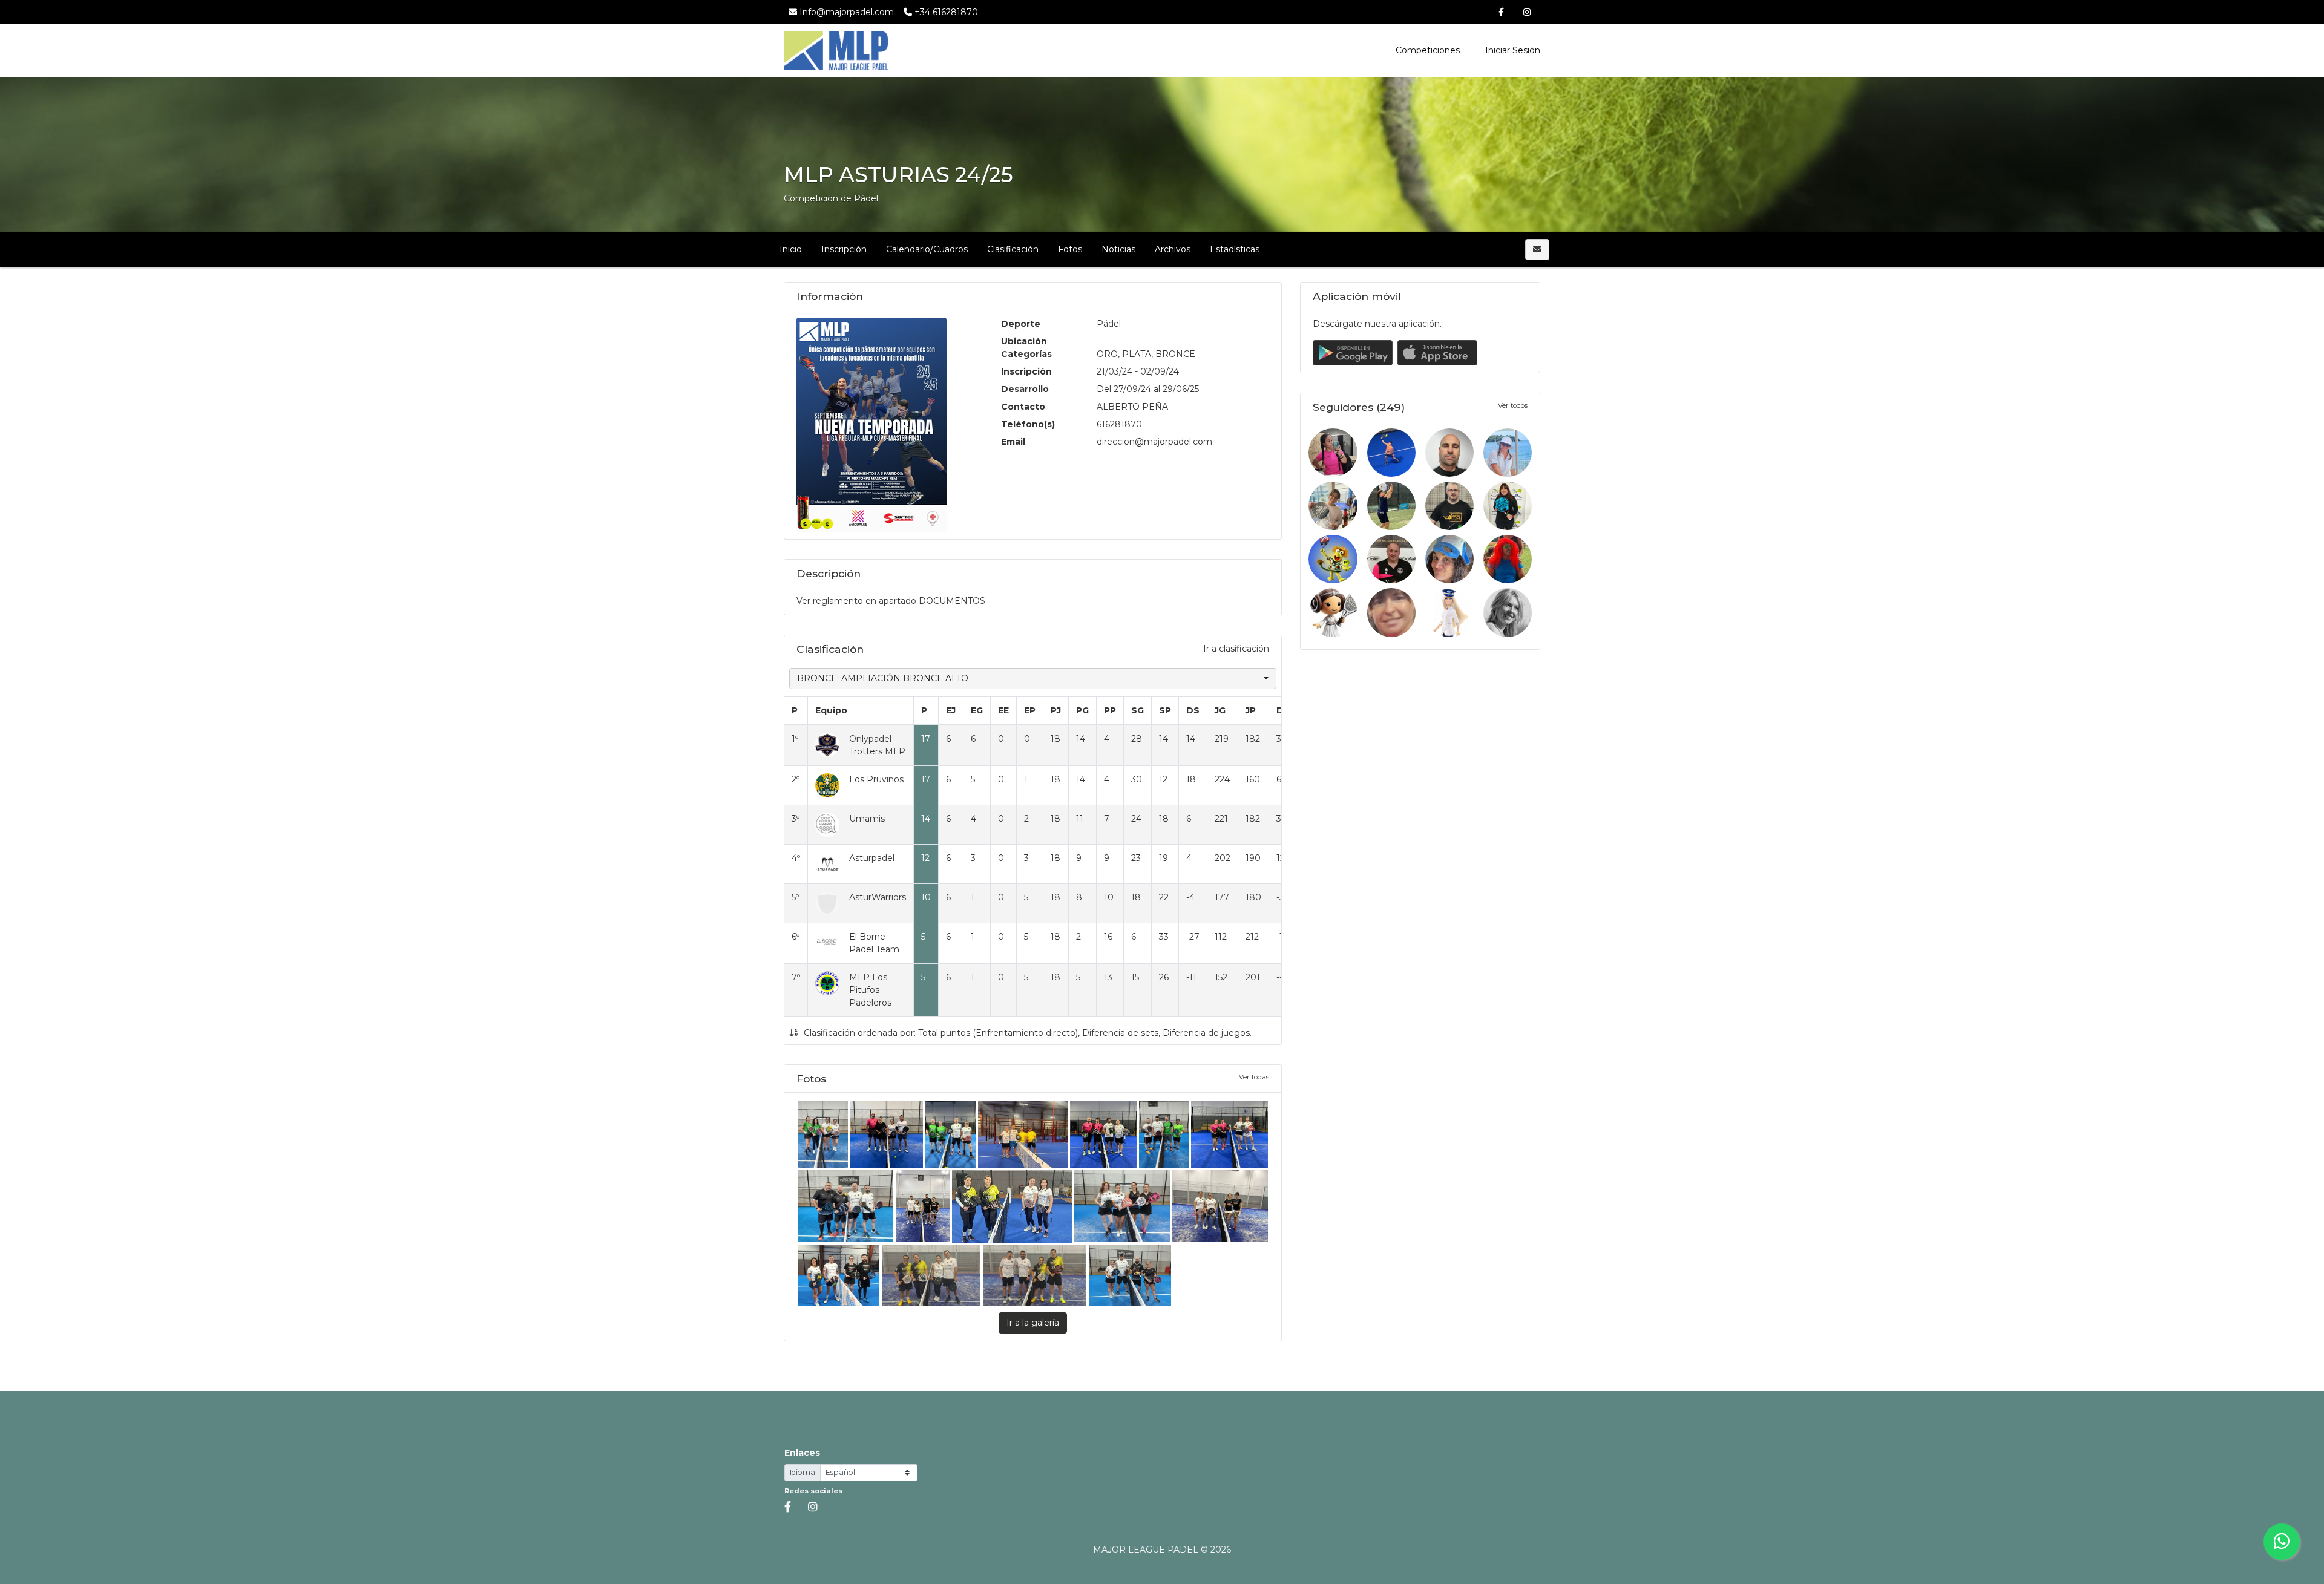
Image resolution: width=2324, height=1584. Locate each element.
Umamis (867, 819)
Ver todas (1254, 1077)
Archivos (1173, 249)
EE (1003, 710)
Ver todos (1513, 405)
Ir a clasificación (1236, 649)
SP (1165, 710)
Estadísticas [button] (1235, 249)
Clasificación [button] (1013, 249)
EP (1030, 710)
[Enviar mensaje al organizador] (1537, 250)
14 (926, 819)
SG (1137, 710)
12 (925, 858)
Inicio (791, 249)
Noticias (1118, 249)
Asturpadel (872, 858)
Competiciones (1428, 50)
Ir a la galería (1033, 1323)
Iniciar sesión (1512, 50)
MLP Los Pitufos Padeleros (870, 990)
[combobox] (1033, 679)
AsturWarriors (878, 897)
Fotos (1070, 249)
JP (1251, 710)
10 (926, 897)
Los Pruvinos (876, 779)
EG (977, 710)
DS (1193, 710)
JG (1220, 710)
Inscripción (844, 249)
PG (1082, 710)
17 (926, 739)
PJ (1056, 710)
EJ (951, 710)
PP (1110, 710)
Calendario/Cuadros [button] (927, 249)
